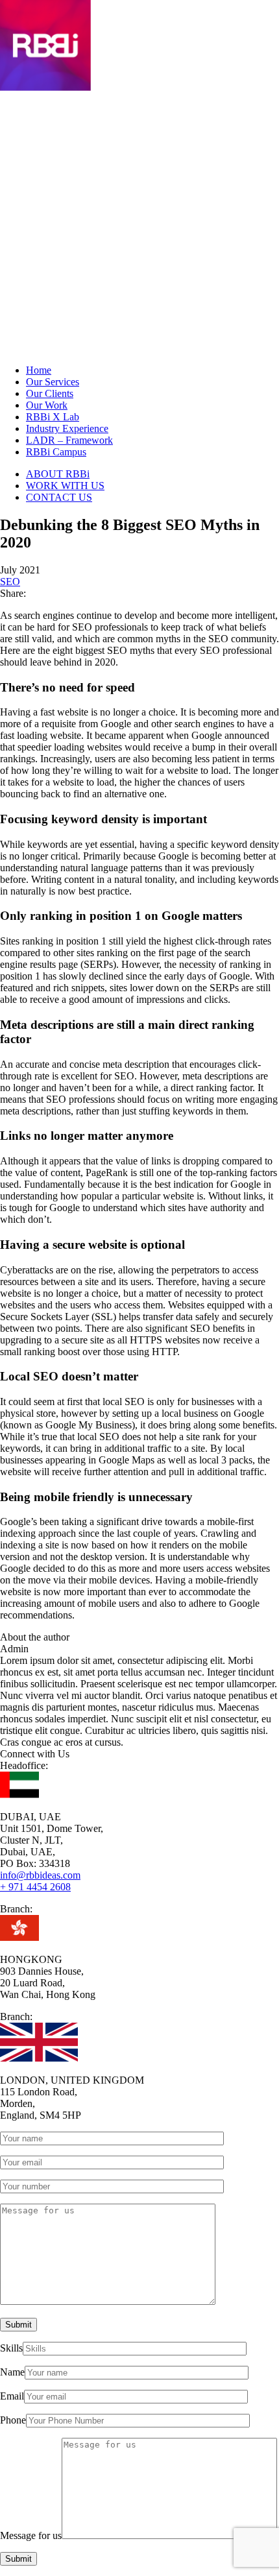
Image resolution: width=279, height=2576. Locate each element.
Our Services (53, 382)
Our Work (47, 405)
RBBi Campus (56, 452)
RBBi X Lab (53, 417)
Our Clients (50, 393)
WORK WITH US (65, 486)
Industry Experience (67, 428)
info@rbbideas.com (40, 1875)
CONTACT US (59, 497)
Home (39, 370)
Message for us (31, 2535)
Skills (11, 2348)
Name (12, 2372)
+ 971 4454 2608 (35, 1887)
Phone (13, 2420)
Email (12, 2396)
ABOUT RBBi (58, 474)
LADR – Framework (69, 440)
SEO (10, 582)
